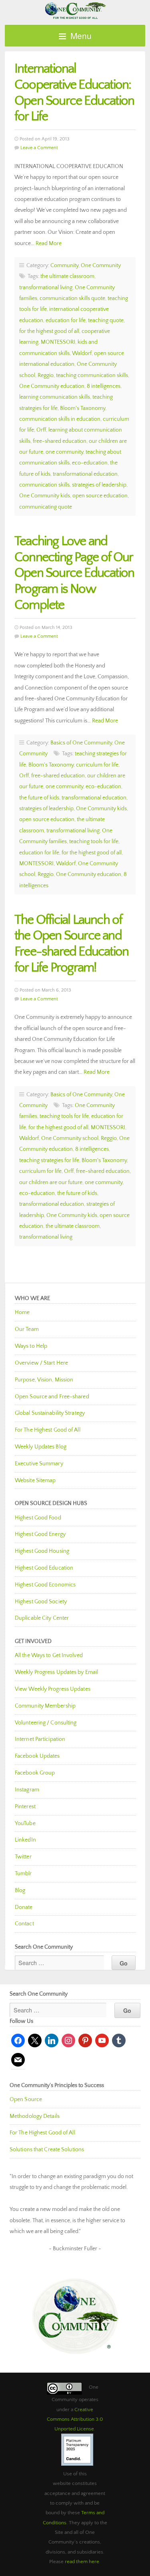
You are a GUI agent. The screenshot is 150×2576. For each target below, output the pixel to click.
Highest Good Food (38, 1518)
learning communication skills (55, 397)
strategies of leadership (99, 485)
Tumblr (23, 1874)
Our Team (27, 1329)
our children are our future (51, 1183)
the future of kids (39, 798)
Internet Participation (40, 1739)
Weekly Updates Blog (41, 1447)
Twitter (23, 1857)
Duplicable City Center (42, 1618)
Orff (41, 430)
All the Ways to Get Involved (49, 1655)
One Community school (70, 1138)
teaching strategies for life (49, 1160)
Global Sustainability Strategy (50, 1413)
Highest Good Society (41, 1602)
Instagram (27, 1790)
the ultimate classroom (67, 276)
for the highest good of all (49, 331)
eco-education (90, 463)
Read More (49, 243)
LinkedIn (25, 1840)
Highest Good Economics (45, 1585)
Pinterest (25, 1807)
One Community (75, 10)
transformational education (85, 474)
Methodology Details (35, 2116)
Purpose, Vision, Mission (44, 1380)
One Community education (52, 386)
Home (22, 1312)
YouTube (25, 1823)
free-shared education (60, 441)
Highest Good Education (44, 1568)
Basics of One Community (81, 743)
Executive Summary (39, 1464)
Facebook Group (35, 1773)
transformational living (46, 288)
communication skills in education (60, 419)
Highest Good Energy (40, 1534)
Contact (24, 1924)
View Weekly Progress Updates (53, 1689)
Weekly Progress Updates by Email (56, 1672)
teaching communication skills (92, 375)
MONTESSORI (58, 342)
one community (64, 452)
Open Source (26, 2099)
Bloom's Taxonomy (83, 408)
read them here (82, 2562)
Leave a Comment (39, 148)
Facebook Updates (37, 1756)
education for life (66, 320)
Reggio (46, 375)
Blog (20, 1890)
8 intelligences (104, 386)
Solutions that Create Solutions (47, 2150)
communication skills (44, 485)
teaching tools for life (94, 842)
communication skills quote (72, 298)
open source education (100, 496)
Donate (24, 1907)
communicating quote (46, 507)
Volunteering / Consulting (46, 1723)
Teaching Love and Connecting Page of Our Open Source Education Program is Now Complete (74, 573)
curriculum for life (97, 765)
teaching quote (106, 320)
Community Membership (45, 1706)
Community (64, 266)
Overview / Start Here (41, 1363)
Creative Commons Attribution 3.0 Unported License (75, 2419)
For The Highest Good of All (48, 1430)
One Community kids (45, 496)
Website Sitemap (35, 1481)
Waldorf (82, 353)
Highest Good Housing (42, 1551)
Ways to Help (31, 1346)
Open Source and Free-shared (52, 1397)
